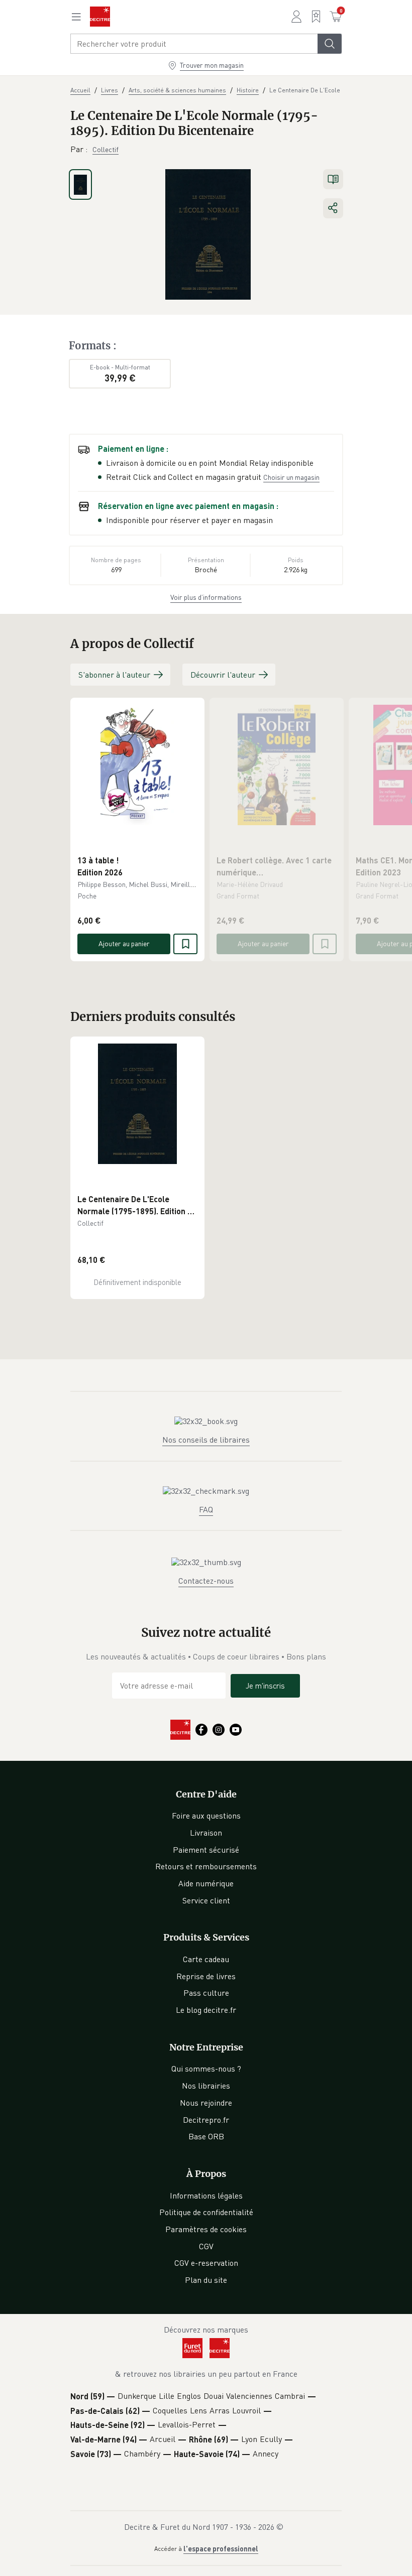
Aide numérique (206, 1883)
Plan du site (206, 2280)
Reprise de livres (206, 1976)
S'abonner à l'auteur (114, 675)
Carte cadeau (206, 1959)
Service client (206, 1900)
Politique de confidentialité (206, 2212)
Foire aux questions (206, 1816)
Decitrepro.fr (206, 2120)
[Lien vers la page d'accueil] (100, 17)
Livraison (206, 1833)
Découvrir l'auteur (223, 675)
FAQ (206, 1509)
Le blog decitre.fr (206, 2010)
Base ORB (206, 2136)
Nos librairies (206, 2086)
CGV (206, 2246)
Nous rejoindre (206, 2103)
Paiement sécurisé (206, 1850)
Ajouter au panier (124, 943)
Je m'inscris (265, 1686)
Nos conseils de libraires (206, 1440)
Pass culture (206, 1993)
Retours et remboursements (206, 1866)
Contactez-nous (206, 1581)
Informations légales (206, 2196)
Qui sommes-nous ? (206, 2069)
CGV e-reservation (206, 2263)
